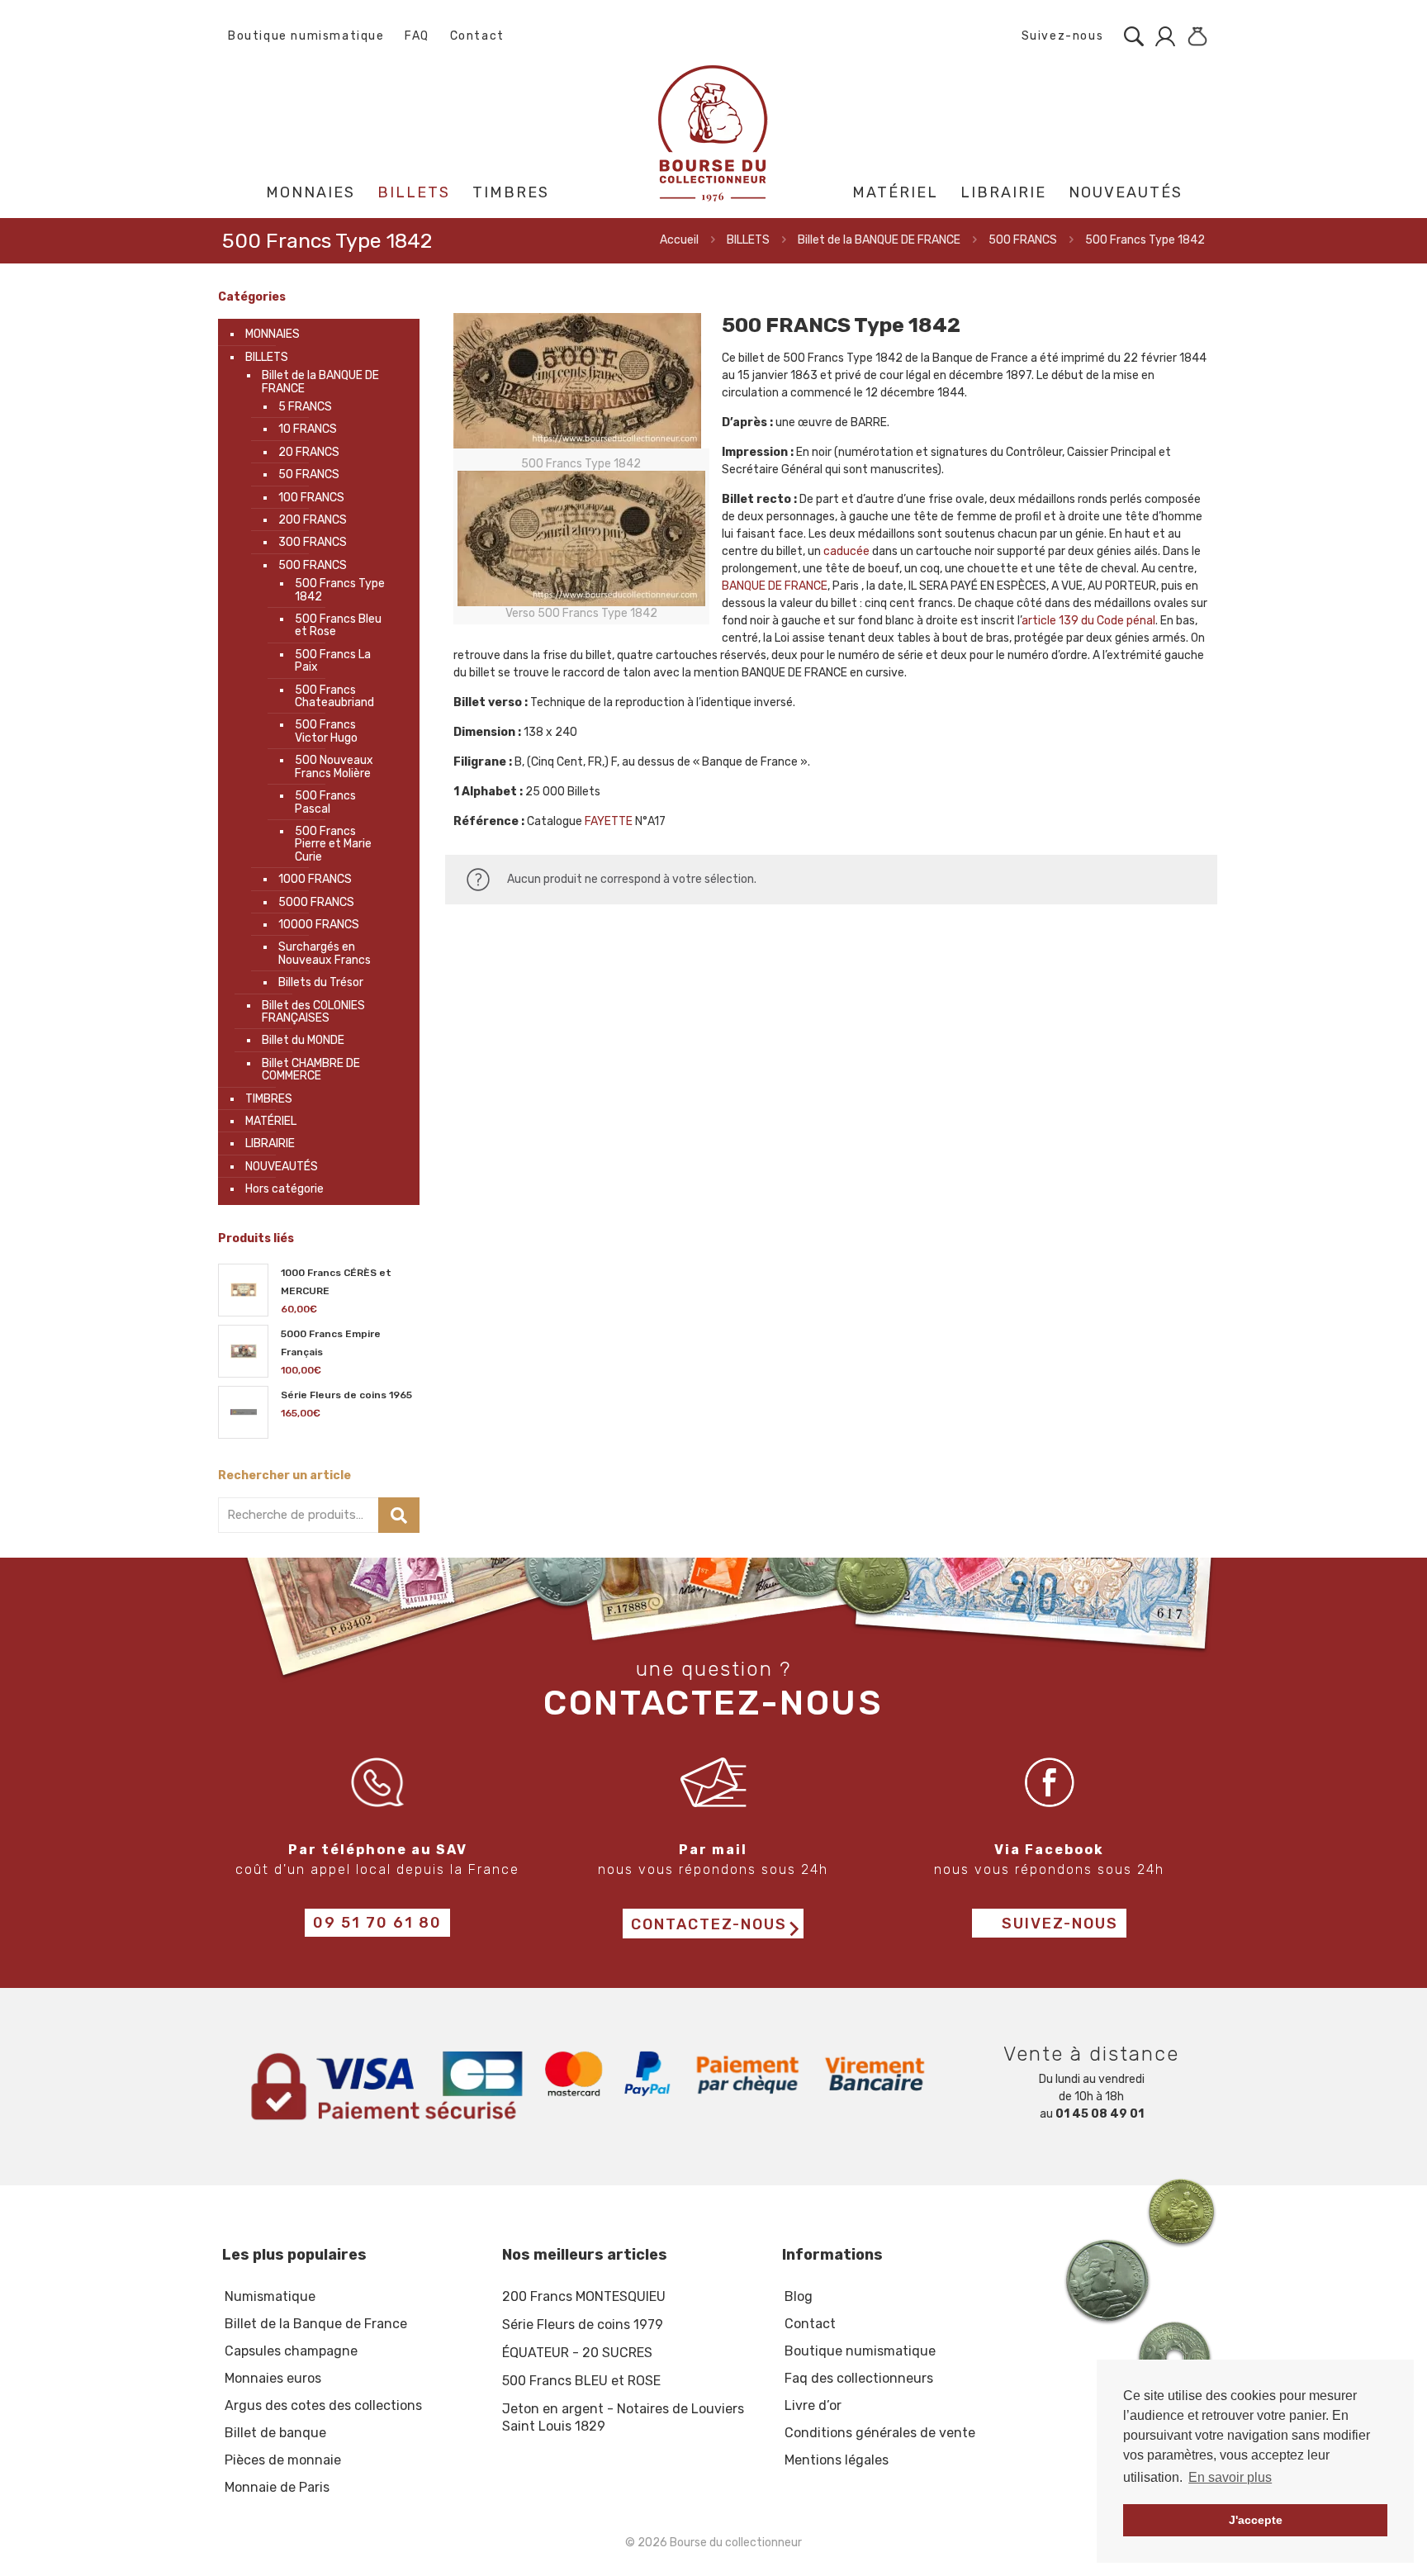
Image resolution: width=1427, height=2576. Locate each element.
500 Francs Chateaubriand (334, 696)
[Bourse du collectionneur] (714, 133)
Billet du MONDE (303, 1040)
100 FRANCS (311, 498)
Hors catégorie (284, 1189)
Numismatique (270, 2296)
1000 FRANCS (315, 879)
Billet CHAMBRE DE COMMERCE (311, 1070)
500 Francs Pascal (325, 802)
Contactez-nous (709, 1924)
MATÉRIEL (271, 1121)
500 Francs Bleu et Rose (338, 625)
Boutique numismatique (306, 36)
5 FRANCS (305, 407)
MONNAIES (273, 334)
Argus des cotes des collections (323, 2405)
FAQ (417, 36)
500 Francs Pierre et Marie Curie (333, 844)
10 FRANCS (308, 429)
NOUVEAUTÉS (282, 1167)
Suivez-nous (1060, 36)
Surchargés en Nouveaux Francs (325, 953)
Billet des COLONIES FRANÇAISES (313, 1012)
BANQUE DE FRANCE (775, 586)
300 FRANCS (313, 542)
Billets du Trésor (321, 982)
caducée (846, 551)
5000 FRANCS (316, 902)
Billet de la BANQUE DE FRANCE (879, 240)
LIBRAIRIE (270, 1143)
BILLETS (748, 240)
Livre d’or (813, 2405)
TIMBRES (269, 1099)
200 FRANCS (313, 520)
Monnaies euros (273, 2378)
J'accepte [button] (1256, 2520)
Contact (477, 36)
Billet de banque (275, 2433)
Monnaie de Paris (277, 2487)
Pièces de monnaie (283, 2460)
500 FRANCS (1023, 240)
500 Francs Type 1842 (340, 590)
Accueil (679, 240)
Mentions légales (837, 2460)
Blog (799, 2296)
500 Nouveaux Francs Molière (334, 766)
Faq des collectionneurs (859, 2378)
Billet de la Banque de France (316, 2324)
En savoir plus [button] (1230, 2477)
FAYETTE (609, 821)
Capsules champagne (291, 2351)
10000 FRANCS (319, 925)
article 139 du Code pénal (1088, 621)
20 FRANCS (309, 452)
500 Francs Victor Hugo (326, 731)
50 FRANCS (309, 474)
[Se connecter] (1161, 36)
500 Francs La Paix (333, 661)
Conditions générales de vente (880, 2433)
